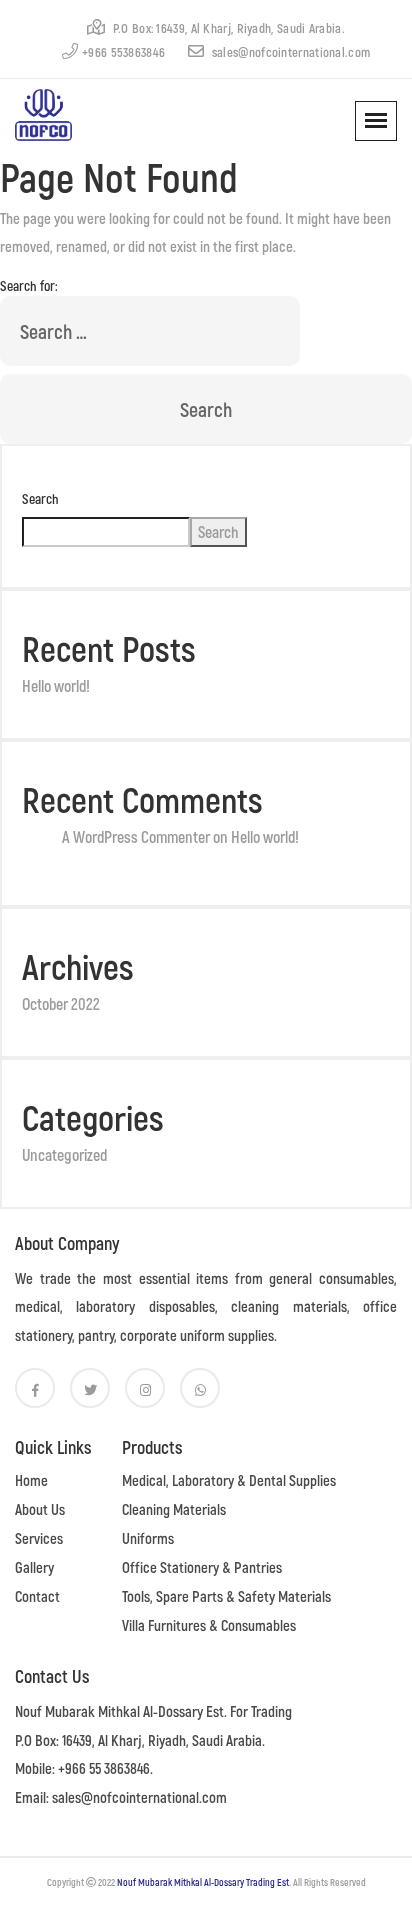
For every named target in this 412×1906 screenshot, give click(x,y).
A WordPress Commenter (136, 836)
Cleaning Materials (174, 1509)
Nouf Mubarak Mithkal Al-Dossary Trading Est (203, 1882)
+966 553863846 (123, 52)
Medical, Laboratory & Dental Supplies (229, 1480)
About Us (40, 1509)
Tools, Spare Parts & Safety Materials (226, 1596)
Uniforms (148, 1538)
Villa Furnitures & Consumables (209, 1625)
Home (31, 1480)
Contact (37, 1596)
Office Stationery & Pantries (202, 1567)
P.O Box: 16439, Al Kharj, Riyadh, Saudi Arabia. (226, 28)
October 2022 (61, 1003)
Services (39, 1538)
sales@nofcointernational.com (289, 52)
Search (40, 498)
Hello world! (56, 685)
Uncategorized (64, 1154)
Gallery (34, 1567)
